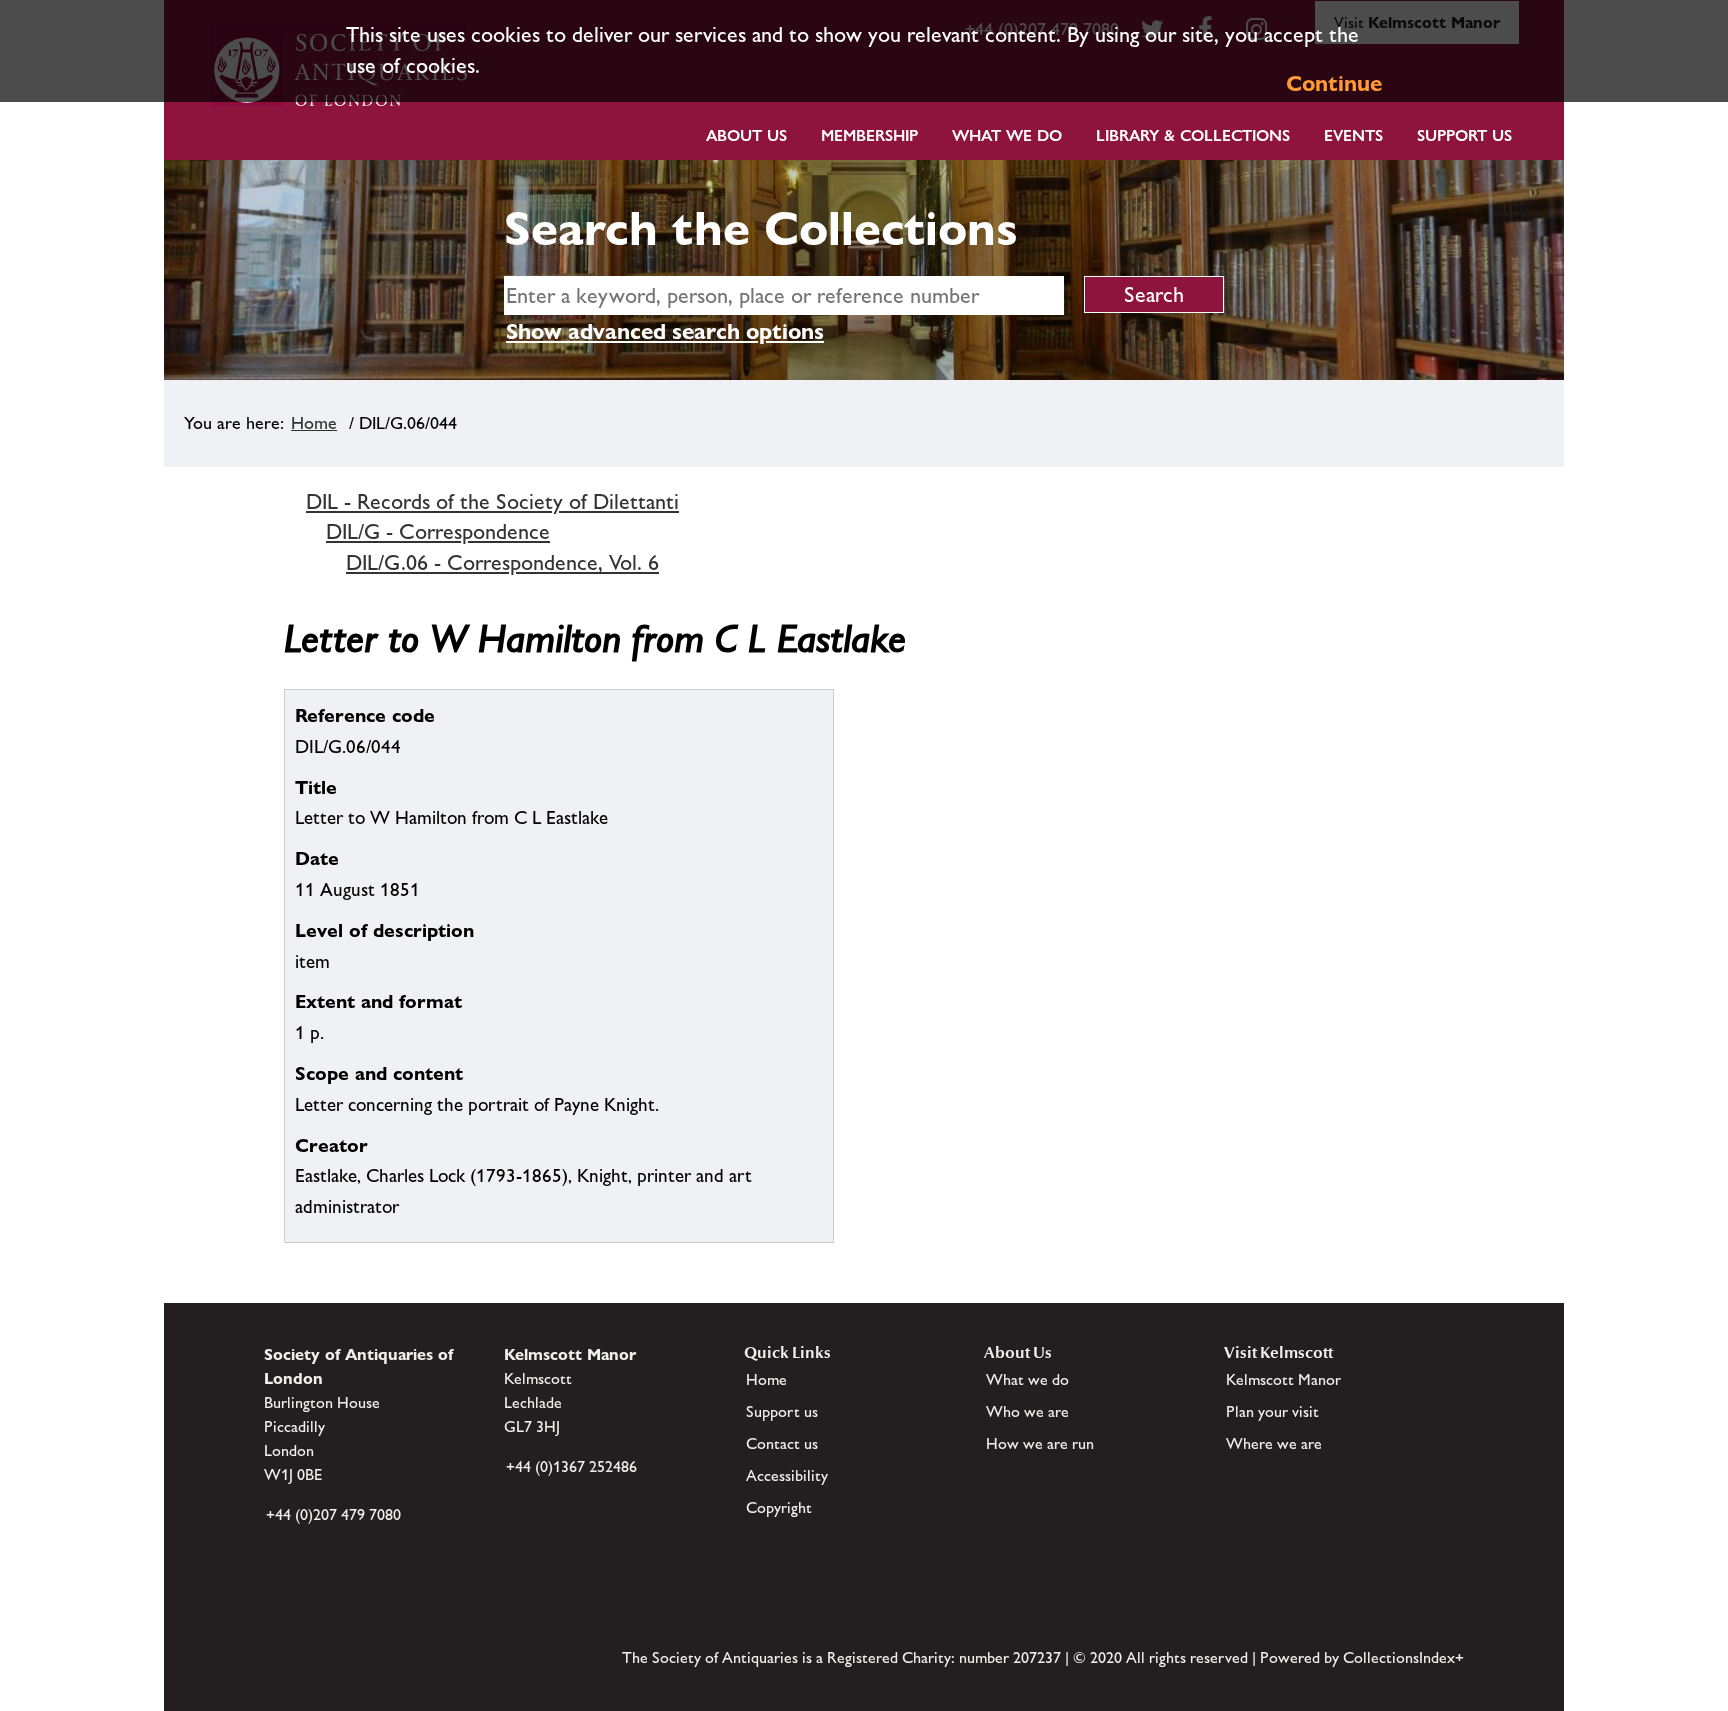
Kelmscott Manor (1283, 1379)
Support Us (1464, 135)
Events (1353, 135)
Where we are (1274, 1443)
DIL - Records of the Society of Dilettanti (492, 501)
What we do (1007, 135)
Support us (782, 1411)
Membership (869, 135)
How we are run (1040, 1443)
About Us (746, 135)
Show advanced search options (665, 331)
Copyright (779, 1507)
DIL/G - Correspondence (438, 531)
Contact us (782, 1443)
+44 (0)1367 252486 (571, 1466)
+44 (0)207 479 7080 (333, 1514)
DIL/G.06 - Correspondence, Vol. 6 (502, 562)
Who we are (1027, 1411)
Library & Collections (1193, 135)
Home (314, 423)
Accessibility (787, 1475)
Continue (1334, 83)
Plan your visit (1272, 1411)
